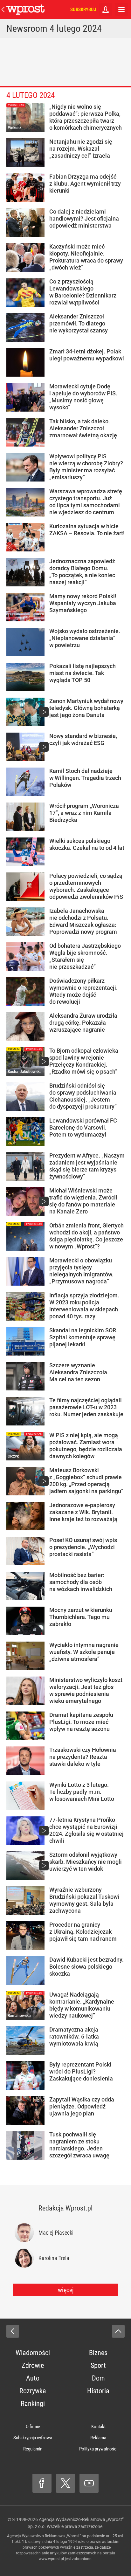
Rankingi (33, 2404)
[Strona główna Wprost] (25, 10)
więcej (66, 2290)
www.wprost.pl (51, 2559)
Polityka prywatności (98, 2449)
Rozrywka (33, 2391)
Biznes (98, 2353)
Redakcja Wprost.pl (65, 2208)
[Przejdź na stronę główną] (3, 10)
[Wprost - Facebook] (42, 2483)
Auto (33, 2378)
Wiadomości (33, 2353)
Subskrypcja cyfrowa (33, 2438)
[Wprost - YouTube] (89, 2483)
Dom (98, 2378)
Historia (98, 2391)
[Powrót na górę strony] (118, 2331)
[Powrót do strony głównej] (13, 2331)
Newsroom (27, 28)
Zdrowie (33, 2365)
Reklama (98, 2438)
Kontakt (98, 2427)
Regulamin (33, 2449)
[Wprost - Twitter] (65, 2483)
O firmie (33, 2427)
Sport (98, 2365)
